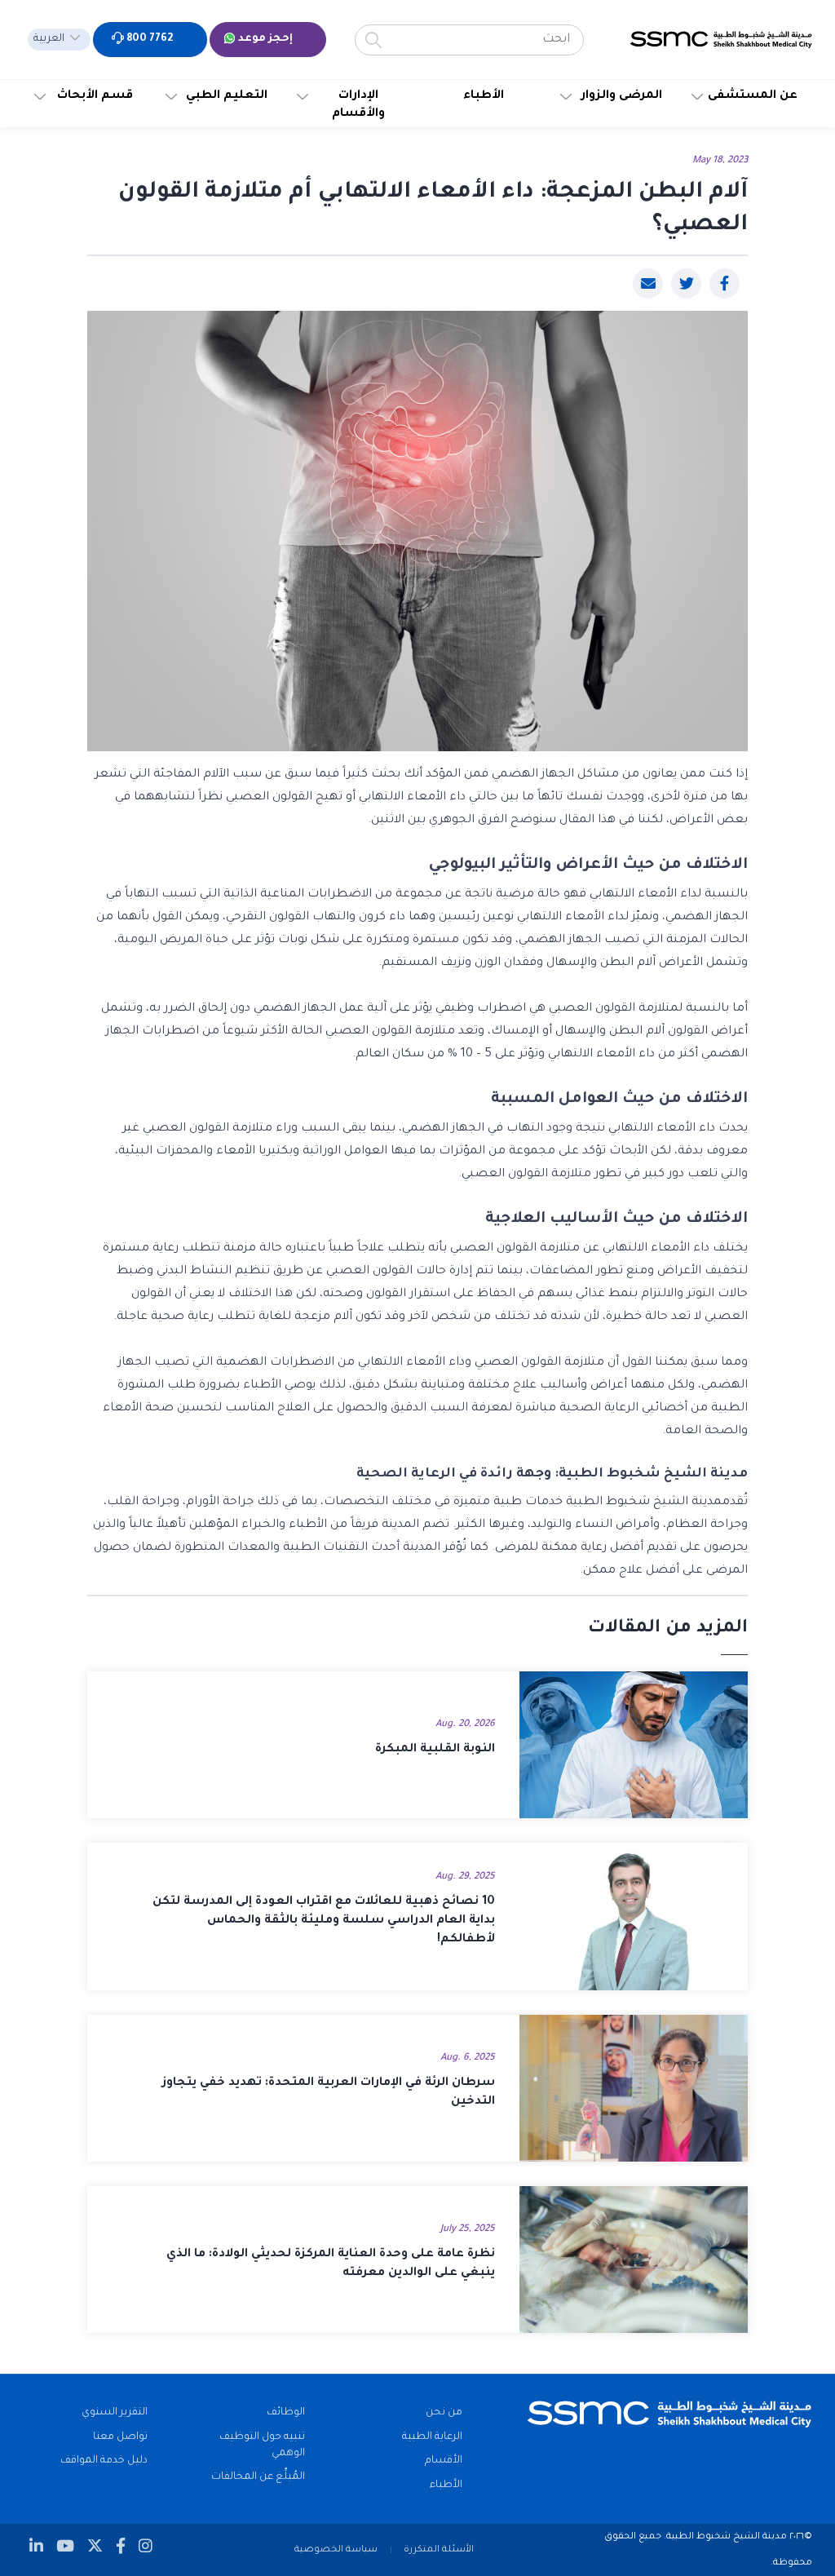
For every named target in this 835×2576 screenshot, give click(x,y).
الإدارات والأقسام (358, 105)
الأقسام (444, 2461)
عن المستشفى (753, 96)
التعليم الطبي (227, 96)
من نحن (444, 2413)
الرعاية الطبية (432, 2437)
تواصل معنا (120, 2437)
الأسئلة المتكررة (439, 2550)
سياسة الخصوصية (336, 2550)
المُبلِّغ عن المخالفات (258, 2477)
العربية (49, 39)
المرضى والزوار (622, 96)
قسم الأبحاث (95, 96)
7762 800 (148, 39)
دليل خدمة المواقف (104, 2461)
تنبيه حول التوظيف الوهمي (262, 2445)
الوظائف (286, 2413)
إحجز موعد (264, 39)
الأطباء (484, 96)
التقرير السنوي (115, 2413)
